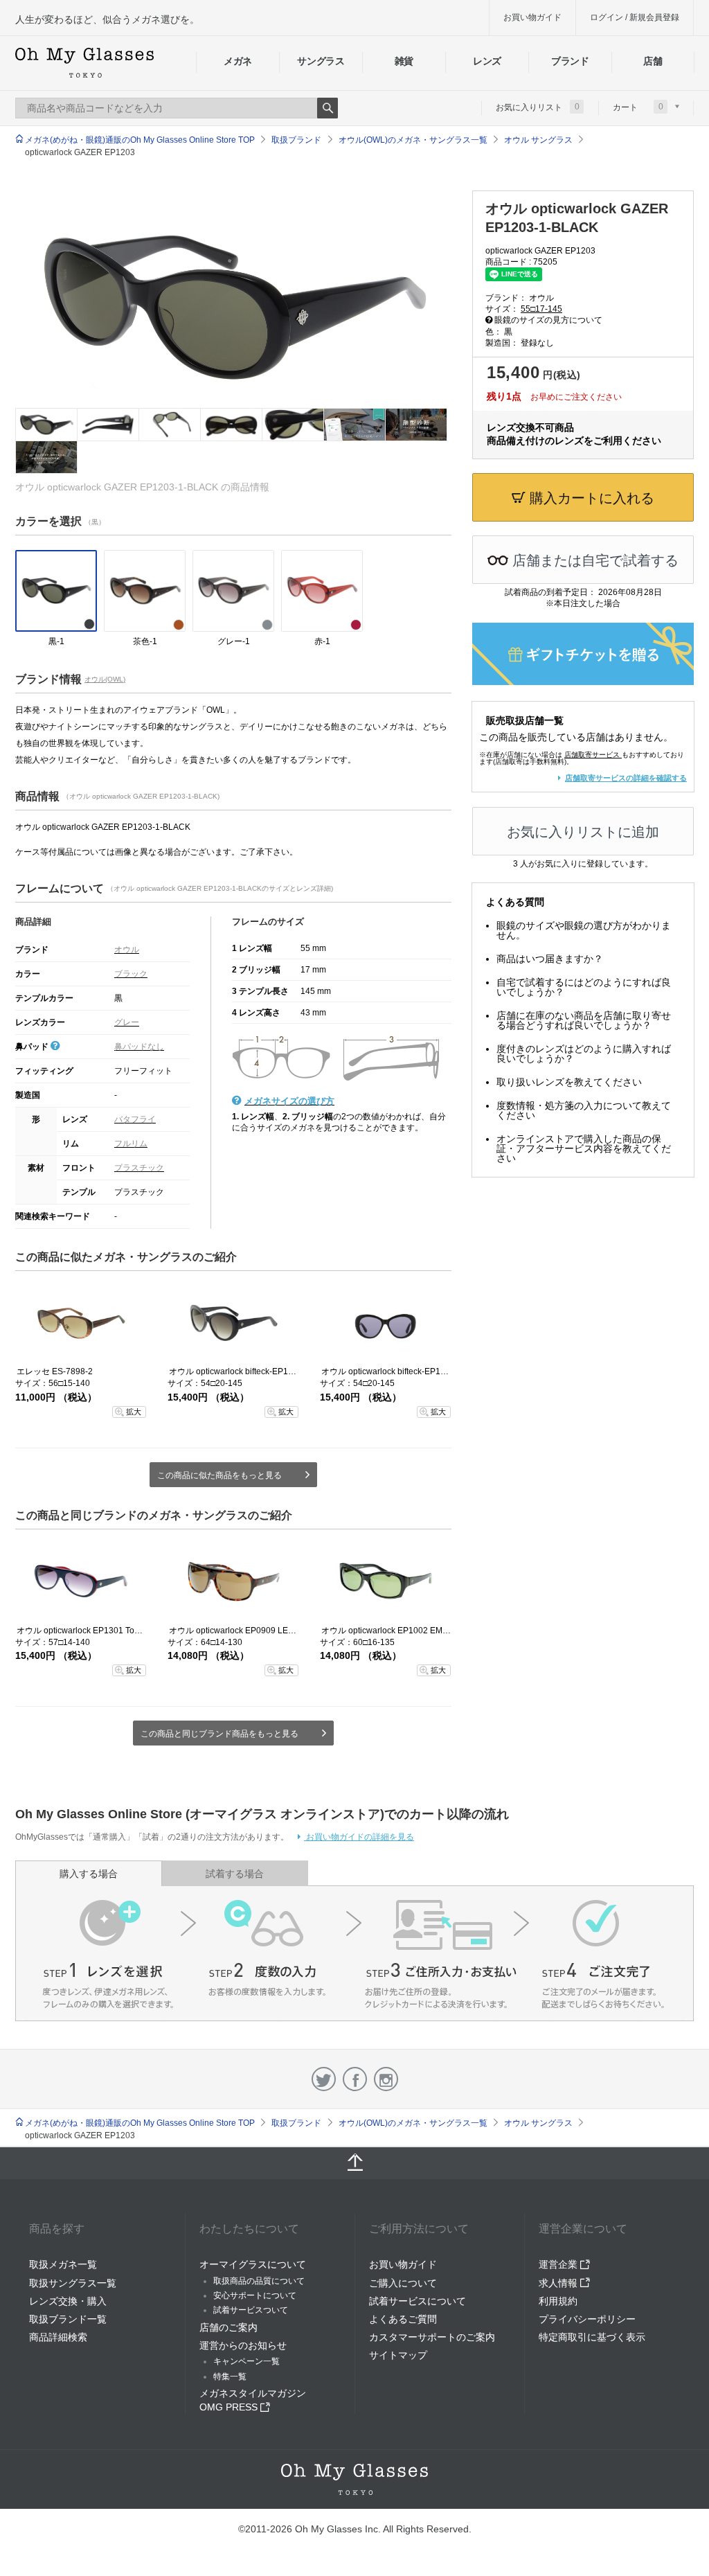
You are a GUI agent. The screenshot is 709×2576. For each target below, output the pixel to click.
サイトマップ (398, 2355)
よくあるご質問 (403, 2319)
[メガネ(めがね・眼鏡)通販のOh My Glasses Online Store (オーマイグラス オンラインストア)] (354, 2479)
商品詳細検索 (58, 2337)
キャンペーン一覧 (246, 2361)
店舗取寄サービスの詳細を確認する (626, 778)
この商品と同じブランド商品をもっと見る (219, 1734)
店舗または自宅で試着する (593, 560)
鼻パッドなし (139, 1047)
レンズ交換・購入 (68, 2301)
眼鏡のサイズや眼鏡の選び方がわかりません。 (584, 930)
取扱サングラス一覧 (73, 2283)
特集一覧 (230, 2377)
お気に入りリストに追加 (583, 832)
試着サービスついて (251, 2310)
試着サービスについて (418, 2301)
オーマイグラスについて (253, 2264)
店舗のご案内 (228, 2327)
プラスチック (139, 1168)
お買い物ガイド (532, 17)
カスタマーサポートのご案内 (432, 2337)
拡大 (134, 1412)
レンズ (487, 61)
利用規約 (558, 2301)
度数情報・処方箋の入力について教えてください (584, 1110)
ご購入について (403, 2283)
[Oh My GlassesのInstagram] (386, 2079)
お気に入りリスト (538, 107)
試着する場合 (235, 1874)
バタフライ (135, 1119)
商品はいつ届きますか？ (550, 959)
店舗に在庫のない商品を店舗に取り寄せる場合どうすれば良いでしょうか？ (584, 1020)
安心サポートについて (255, 2295)
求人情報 (559, 2283)
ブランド (570, 61)
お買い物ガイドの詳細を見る (359, 1837)
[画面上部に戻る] (354, 2163)
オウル (127, 950)
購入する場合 (89, 1874)
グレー (127, 1022)
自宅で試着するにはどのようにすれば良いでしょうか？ (584, 987)
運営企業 (559, 2264)
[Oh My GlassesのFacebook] (355, 2079)
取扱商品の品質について (259, 2281)
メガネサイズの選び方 (289, 1101)
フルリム (131, 1144)
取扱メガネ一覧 (63, 2264)
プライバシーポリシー (587, 2319)
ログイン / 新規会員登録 (635, 17)
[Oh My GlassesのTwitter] (324, 2079)
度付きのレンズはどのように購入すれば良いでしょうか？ (584, 1054)
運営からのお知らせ (243, 2345)
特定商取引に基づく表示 (592, 2337)
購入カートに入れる (590, 498)
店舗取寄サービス (592, 755)
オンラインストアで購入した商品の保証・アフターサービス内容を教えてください (584, 1148)
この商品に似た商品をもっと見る (219, 1475)
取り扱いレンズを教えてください (569, 1082)
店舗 (653, 61)
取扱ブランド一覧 (68, 2319)
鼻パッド (33, 1047)
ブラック (131, 974)
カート (638, 107)
